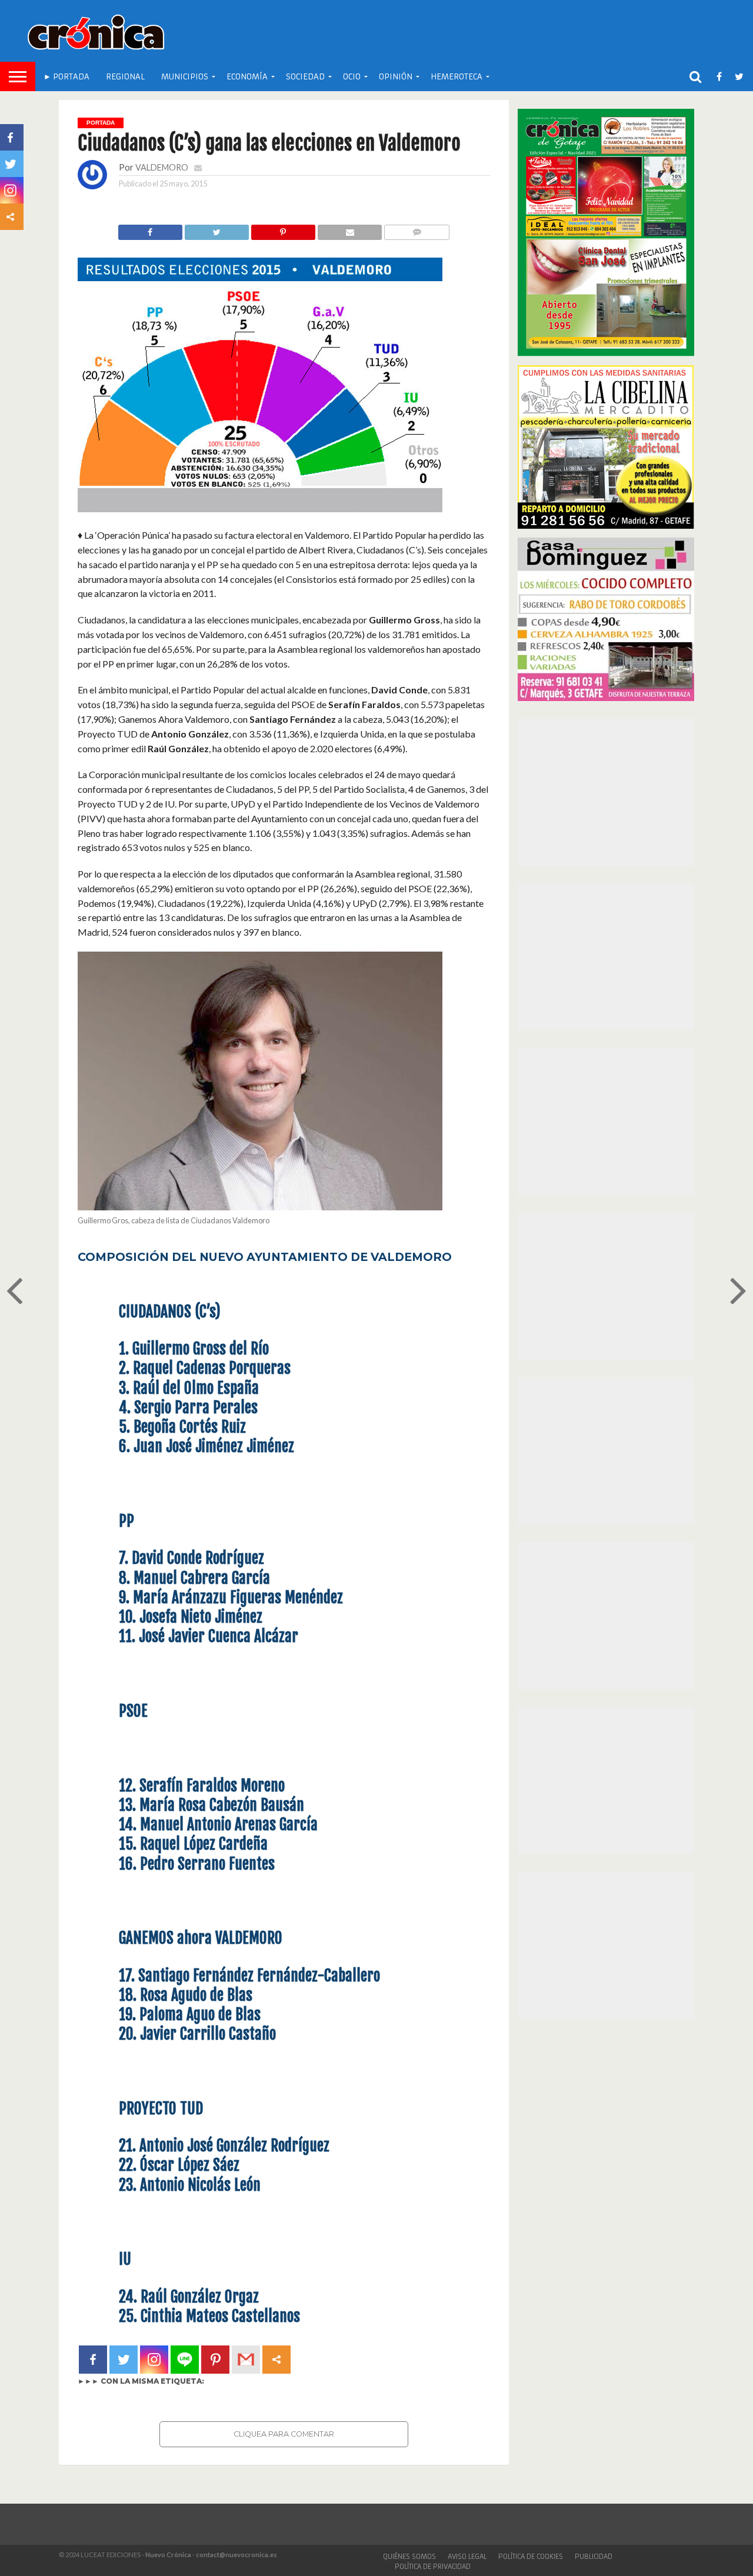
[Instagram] (154, 2360)
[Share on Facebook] (150, 229)
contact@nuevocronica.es (236, 2555)
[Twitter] (124, 2360)
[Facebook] (93, 2360)
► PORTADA (66, 77)
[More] (276, 2360)
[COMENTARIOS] (417, 229)
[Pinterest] (215, 2360)
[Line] (185, 2360)
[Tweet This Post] (216, 229)
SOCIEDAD (305, 77)
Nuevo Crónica (168, 2555)
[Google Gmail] (246, 2360)
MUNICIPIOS (185, 77)
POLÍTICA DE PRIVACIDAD (433, 2567)
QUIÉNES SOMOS (409, 2557)
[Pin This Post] (283, 229)
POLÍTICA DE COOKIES (531, 2557)
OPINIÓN (396, 77)
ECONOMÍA (247, 77)
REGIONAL (125, 77)
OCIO (352, 77)
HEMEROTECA (457, 77)
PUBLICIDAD (594, 2557)
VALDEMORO (162, 167)
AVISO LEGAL (467, 2557)
